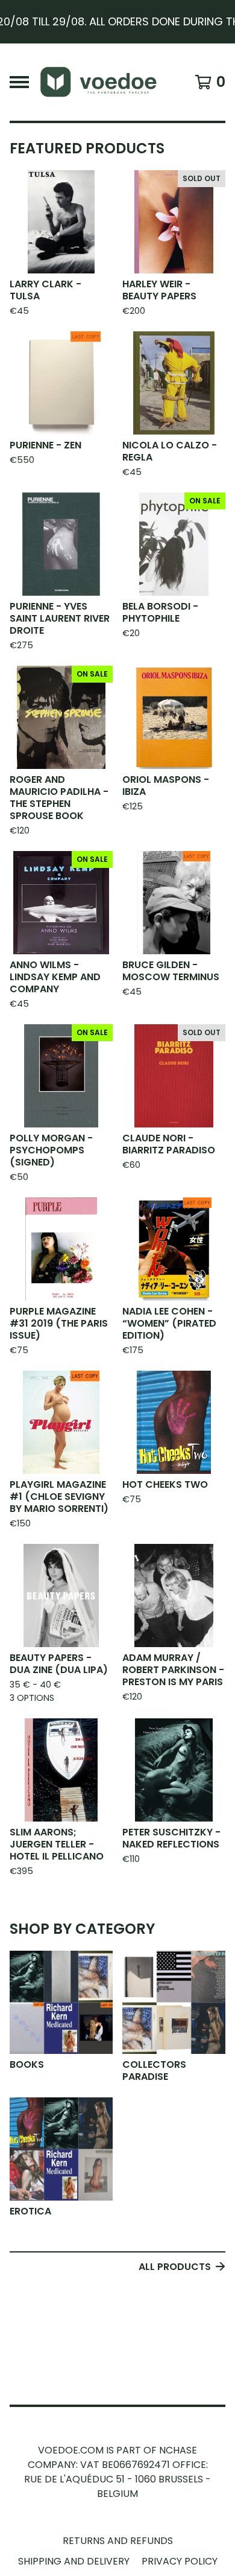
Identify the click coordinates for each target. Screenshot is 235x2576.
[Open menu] (19, 82)
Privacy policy (180, 2561)
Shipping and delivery (74, 2561)
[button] (117, 22)
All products (175, 2267)
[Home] (104, 82)
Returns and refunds (118, 2541)
